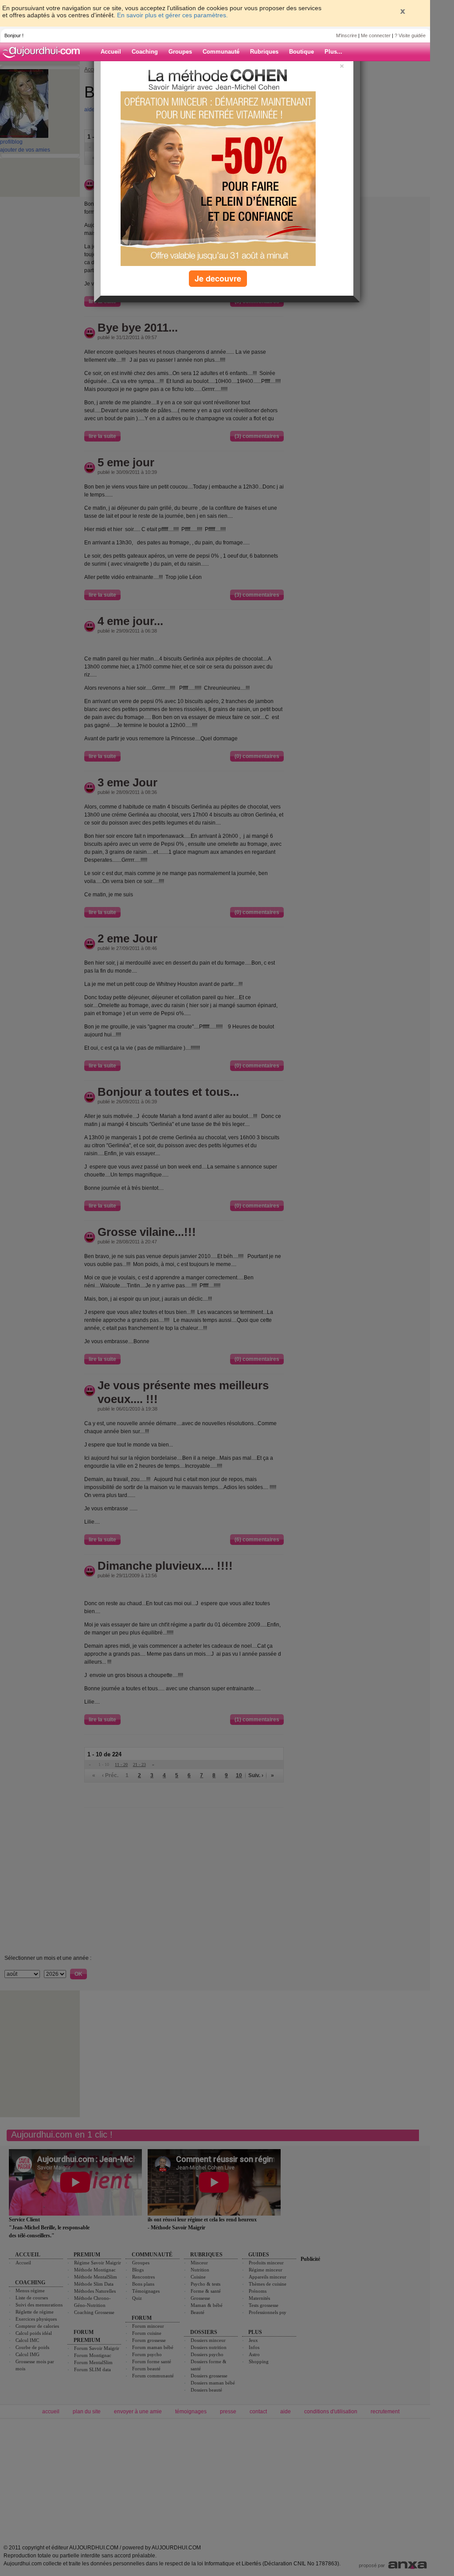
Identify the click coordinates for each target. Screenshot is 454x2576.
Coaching (145, 52)
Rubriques (264, 52)
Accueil (111, 52)
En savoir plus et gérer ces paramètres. (172, 15)
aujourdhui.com (44, 52)
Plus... (333, 52)
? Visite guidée (410, 35)
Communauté (221, 52)
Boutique (301, 52)
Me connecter (376, 35)
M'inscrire (346, 35)
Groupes (180, 52)
